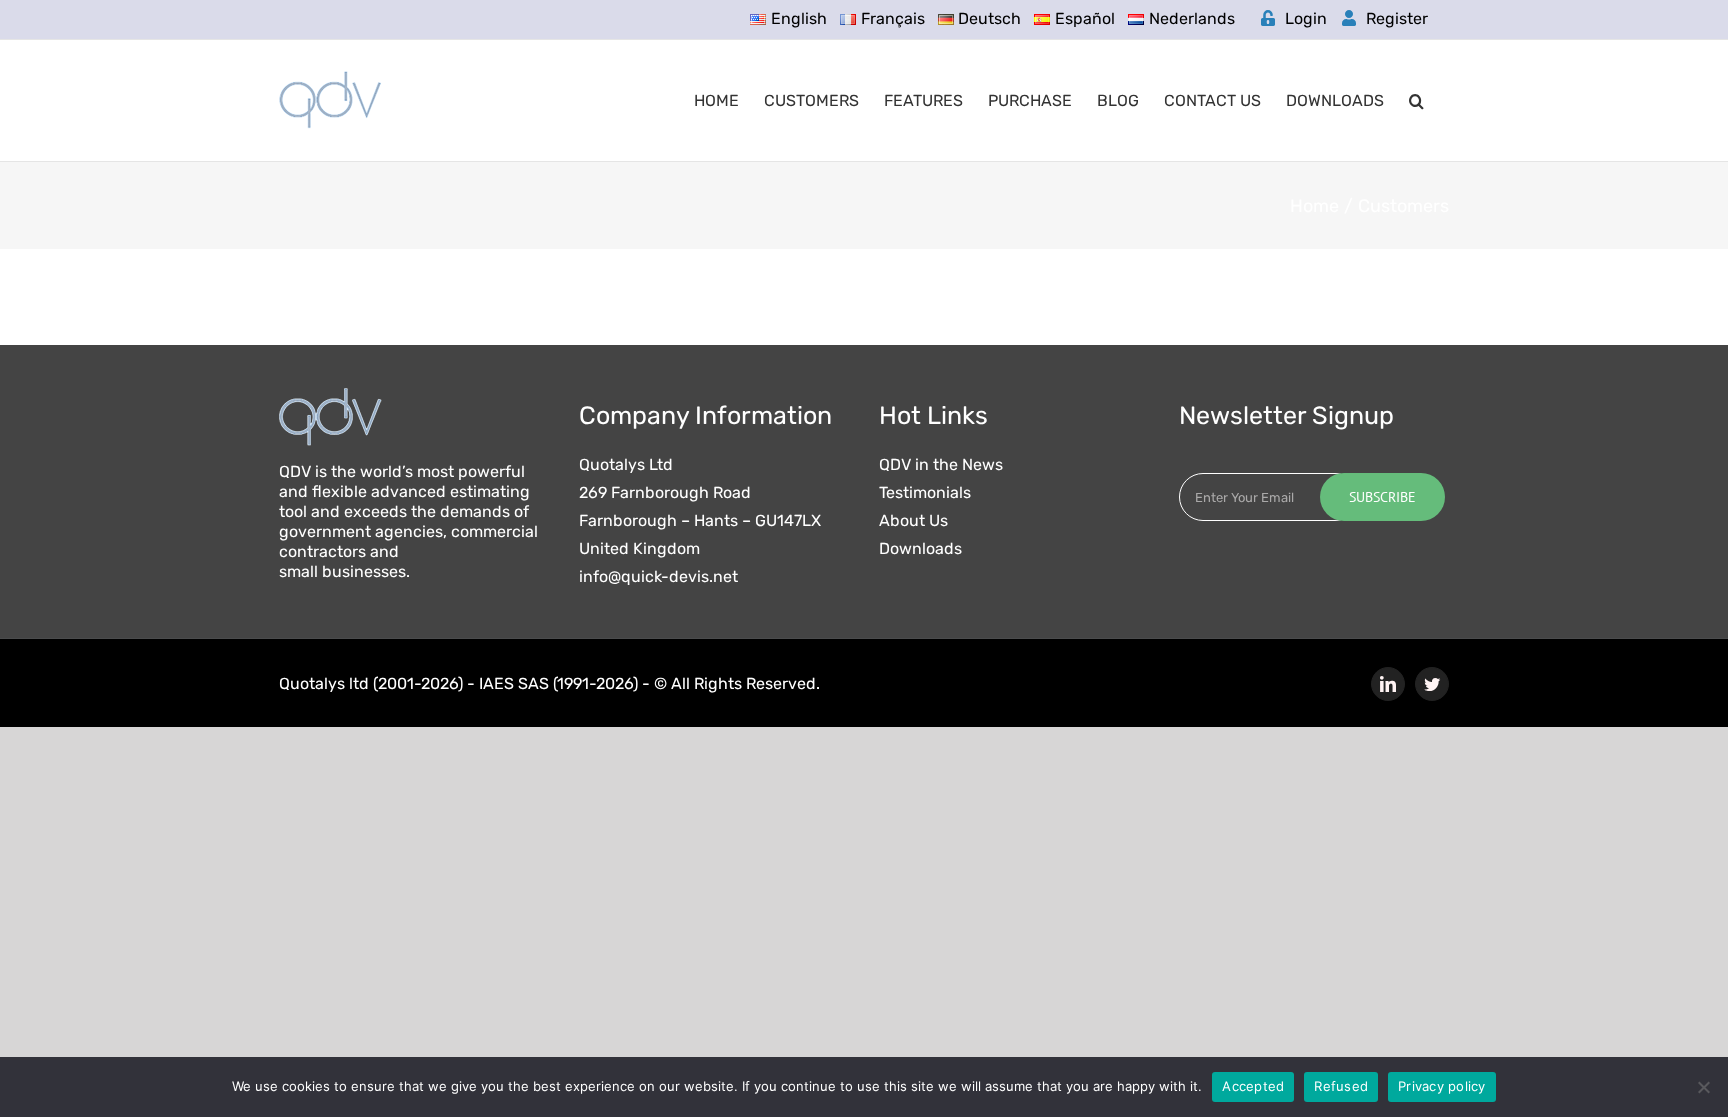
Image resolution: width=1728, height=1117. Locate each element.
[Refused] (1703, 1087)
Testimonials (925, 493)
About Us (913, 521)
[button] (1416, 100)
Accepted (1253, 1086)
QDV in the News (941, 465)
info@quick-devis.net (658, 577)
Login (1306, 18)
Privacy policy (1442, 1086)
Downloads (920, 549)
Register (1397, 18)
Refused (1341, 1086)
